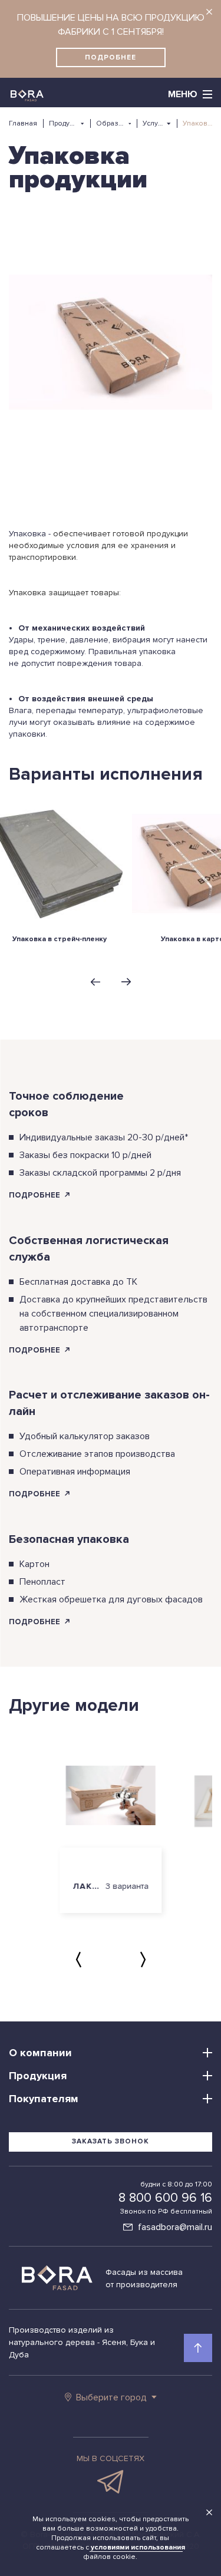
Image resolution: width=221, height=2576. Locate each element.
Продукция (63, 123)
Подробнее (111, 57)
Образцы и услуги (111, 123)
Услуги (153, 123)
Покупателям (44, 2099)
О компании (40, 2053)
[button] (95, 982)
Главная (23, 123)
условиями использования (138, 2547)
